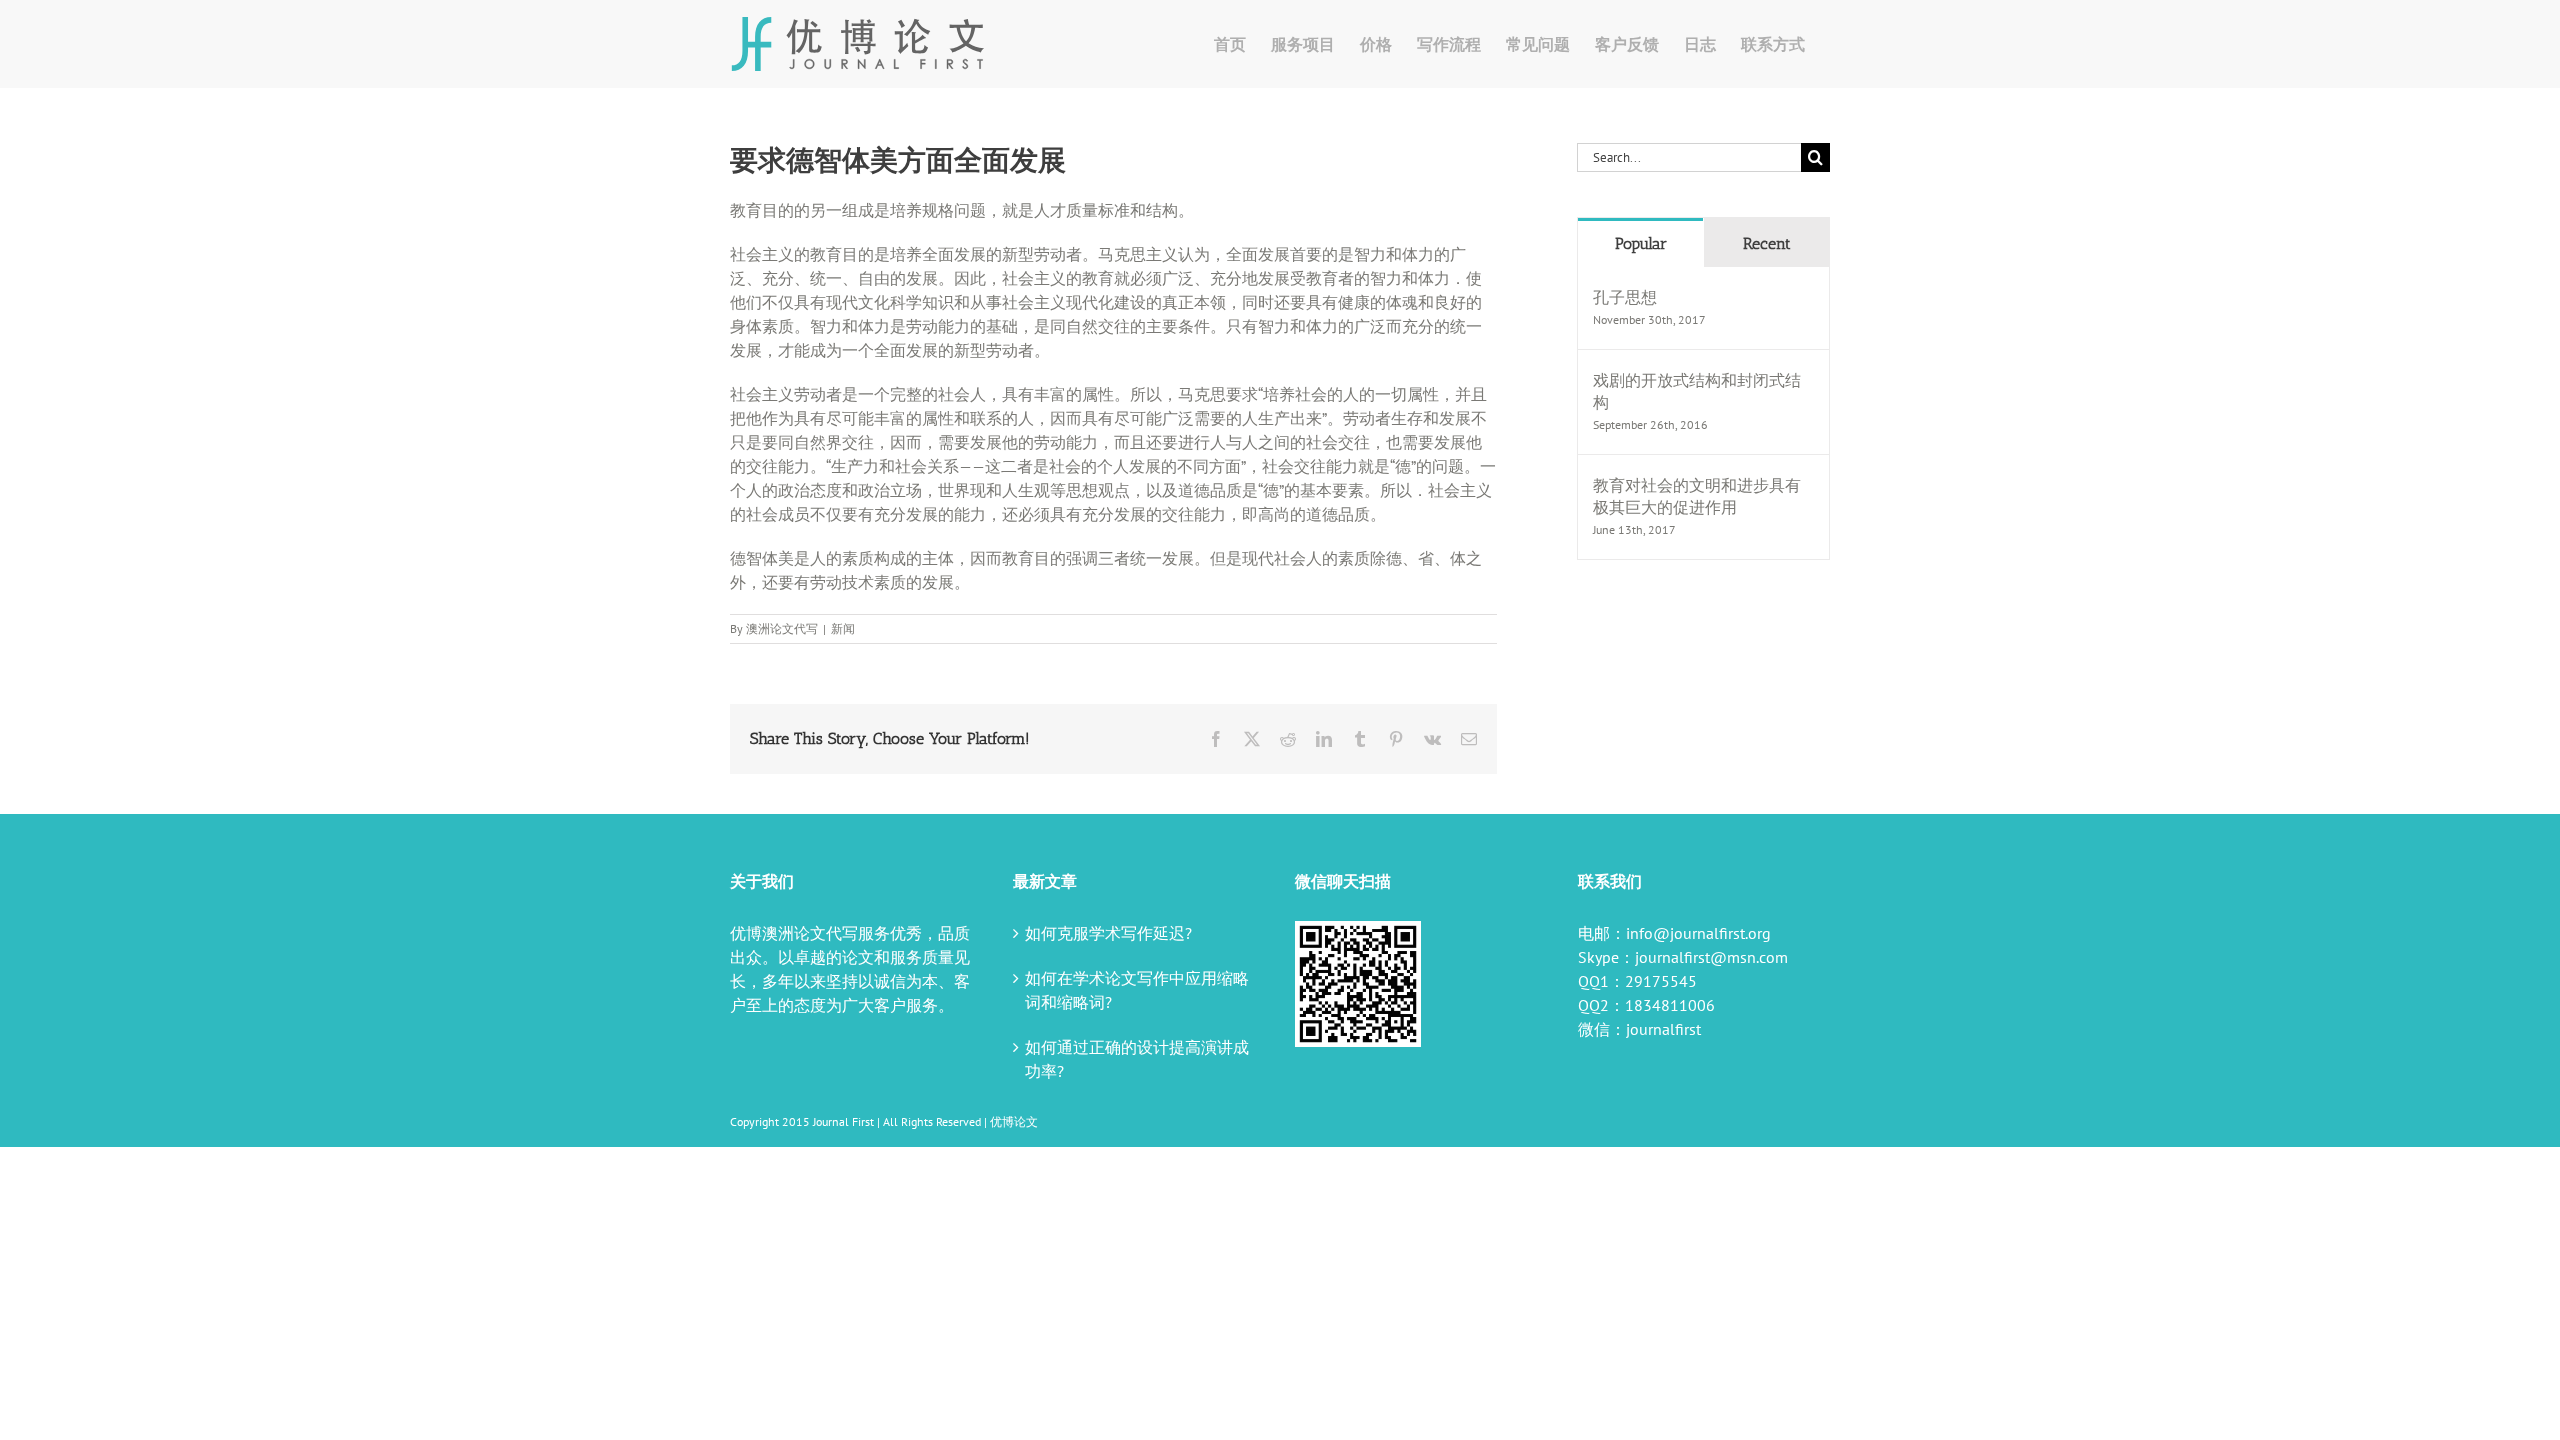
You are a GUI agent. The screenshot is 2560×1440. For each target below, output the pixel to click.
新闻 (843, 628)
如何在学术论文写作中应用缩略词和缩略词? (1137, 990)
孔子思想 (1625, 297)
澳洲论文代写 (782, 628)
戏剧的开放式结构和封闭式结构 (1697, 391)
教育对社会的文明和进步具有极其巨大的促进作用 (1697, 496)
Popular (1641, 243)
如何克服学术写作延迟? (1108, 933)
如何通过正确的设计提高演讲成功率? (1137, 1059)
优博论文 (1014, 1121)
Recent (1767, 243)
